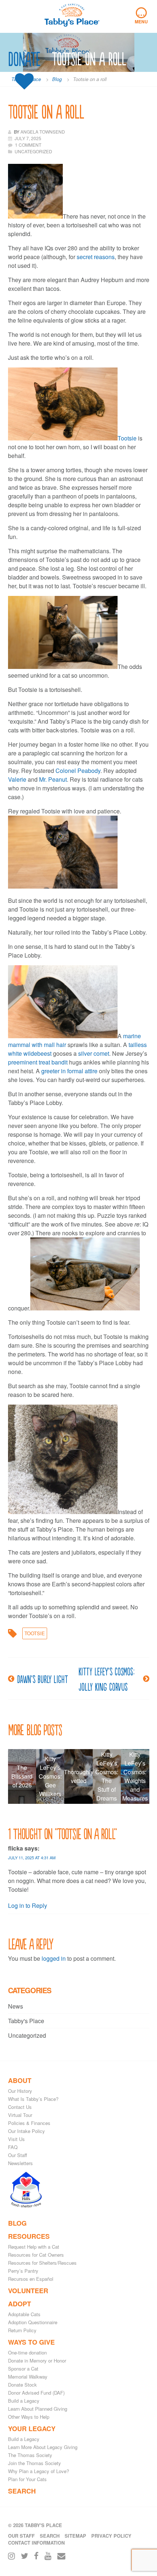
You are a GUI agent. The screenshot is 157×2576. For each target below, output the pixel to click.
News (16, 2006)
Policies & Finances (29, 2123)
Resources (29, 2236)
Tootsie (127, 438)
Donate (24, 59)
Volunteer (28, 2291)
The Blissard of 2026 (22, 1776)
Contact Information (36, 2543)
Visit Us (16, 2139)
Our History (20, 2091)
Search (22, 2491)
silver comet (94, 1053)
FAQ (13, 2147)
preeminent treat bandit (38, 1062)
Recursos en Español (31, 2279)
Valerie (17, 779)
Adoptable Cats (24, 2314)
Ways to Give (31, 2342)
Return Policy (22, 2330)
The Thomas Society (30, 2455)
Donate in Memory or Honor (37, 2361)
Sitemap (75, 2536)
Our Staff (18, 2155)
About (20, 2080)
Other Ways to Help (29, 2417)
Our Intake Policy (26, 2131)
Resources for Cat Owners (36, 2255)
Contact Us (20, 2107)
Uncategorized (27, 2035)
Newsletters (20, 2163)
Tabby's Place (26, 2021)
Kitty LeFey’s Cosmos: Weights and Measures (135, 1776)
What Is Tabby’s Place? (33, 2099)
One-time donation (27, 2352)
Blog (17, 2223)
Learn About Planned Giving (38, 2409)
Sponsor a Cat (23, 2369)
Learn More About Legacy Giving (43, 2447)
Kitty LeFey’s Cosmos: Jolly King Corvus (106, 1679)
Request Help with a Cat (34, 2247)
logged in (54, 1958)
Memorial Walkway (28, 2377)
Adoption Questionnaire (33, 2322)
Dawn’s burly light (43, 1679)
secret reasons (96, 257)
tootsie (35, 1633)
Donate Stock (22, 2385)
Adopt (20, 2304)
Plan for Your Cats (27, 2479)
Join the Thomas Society (35, 2463)
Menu (141, 16)
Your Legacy (32, 2429)
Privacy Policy (111, 2536)
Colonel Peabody (78, 771)
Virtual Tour (20, 2115)
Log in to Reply (28, 1905)
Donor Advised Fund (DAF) (36, 2393)
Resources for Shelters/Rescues (42, 2263)
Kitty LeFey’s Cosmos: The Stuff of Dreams (107, 1776)
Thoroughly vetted (78, 1776)
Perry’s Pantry (23, 2271)
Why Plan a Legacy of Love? (39, 2471)
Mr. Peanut (53, 779)
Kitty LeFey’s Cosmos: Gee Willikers (50, 1776)
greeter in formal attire (69, 1071)
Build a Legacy (24, 2401)
